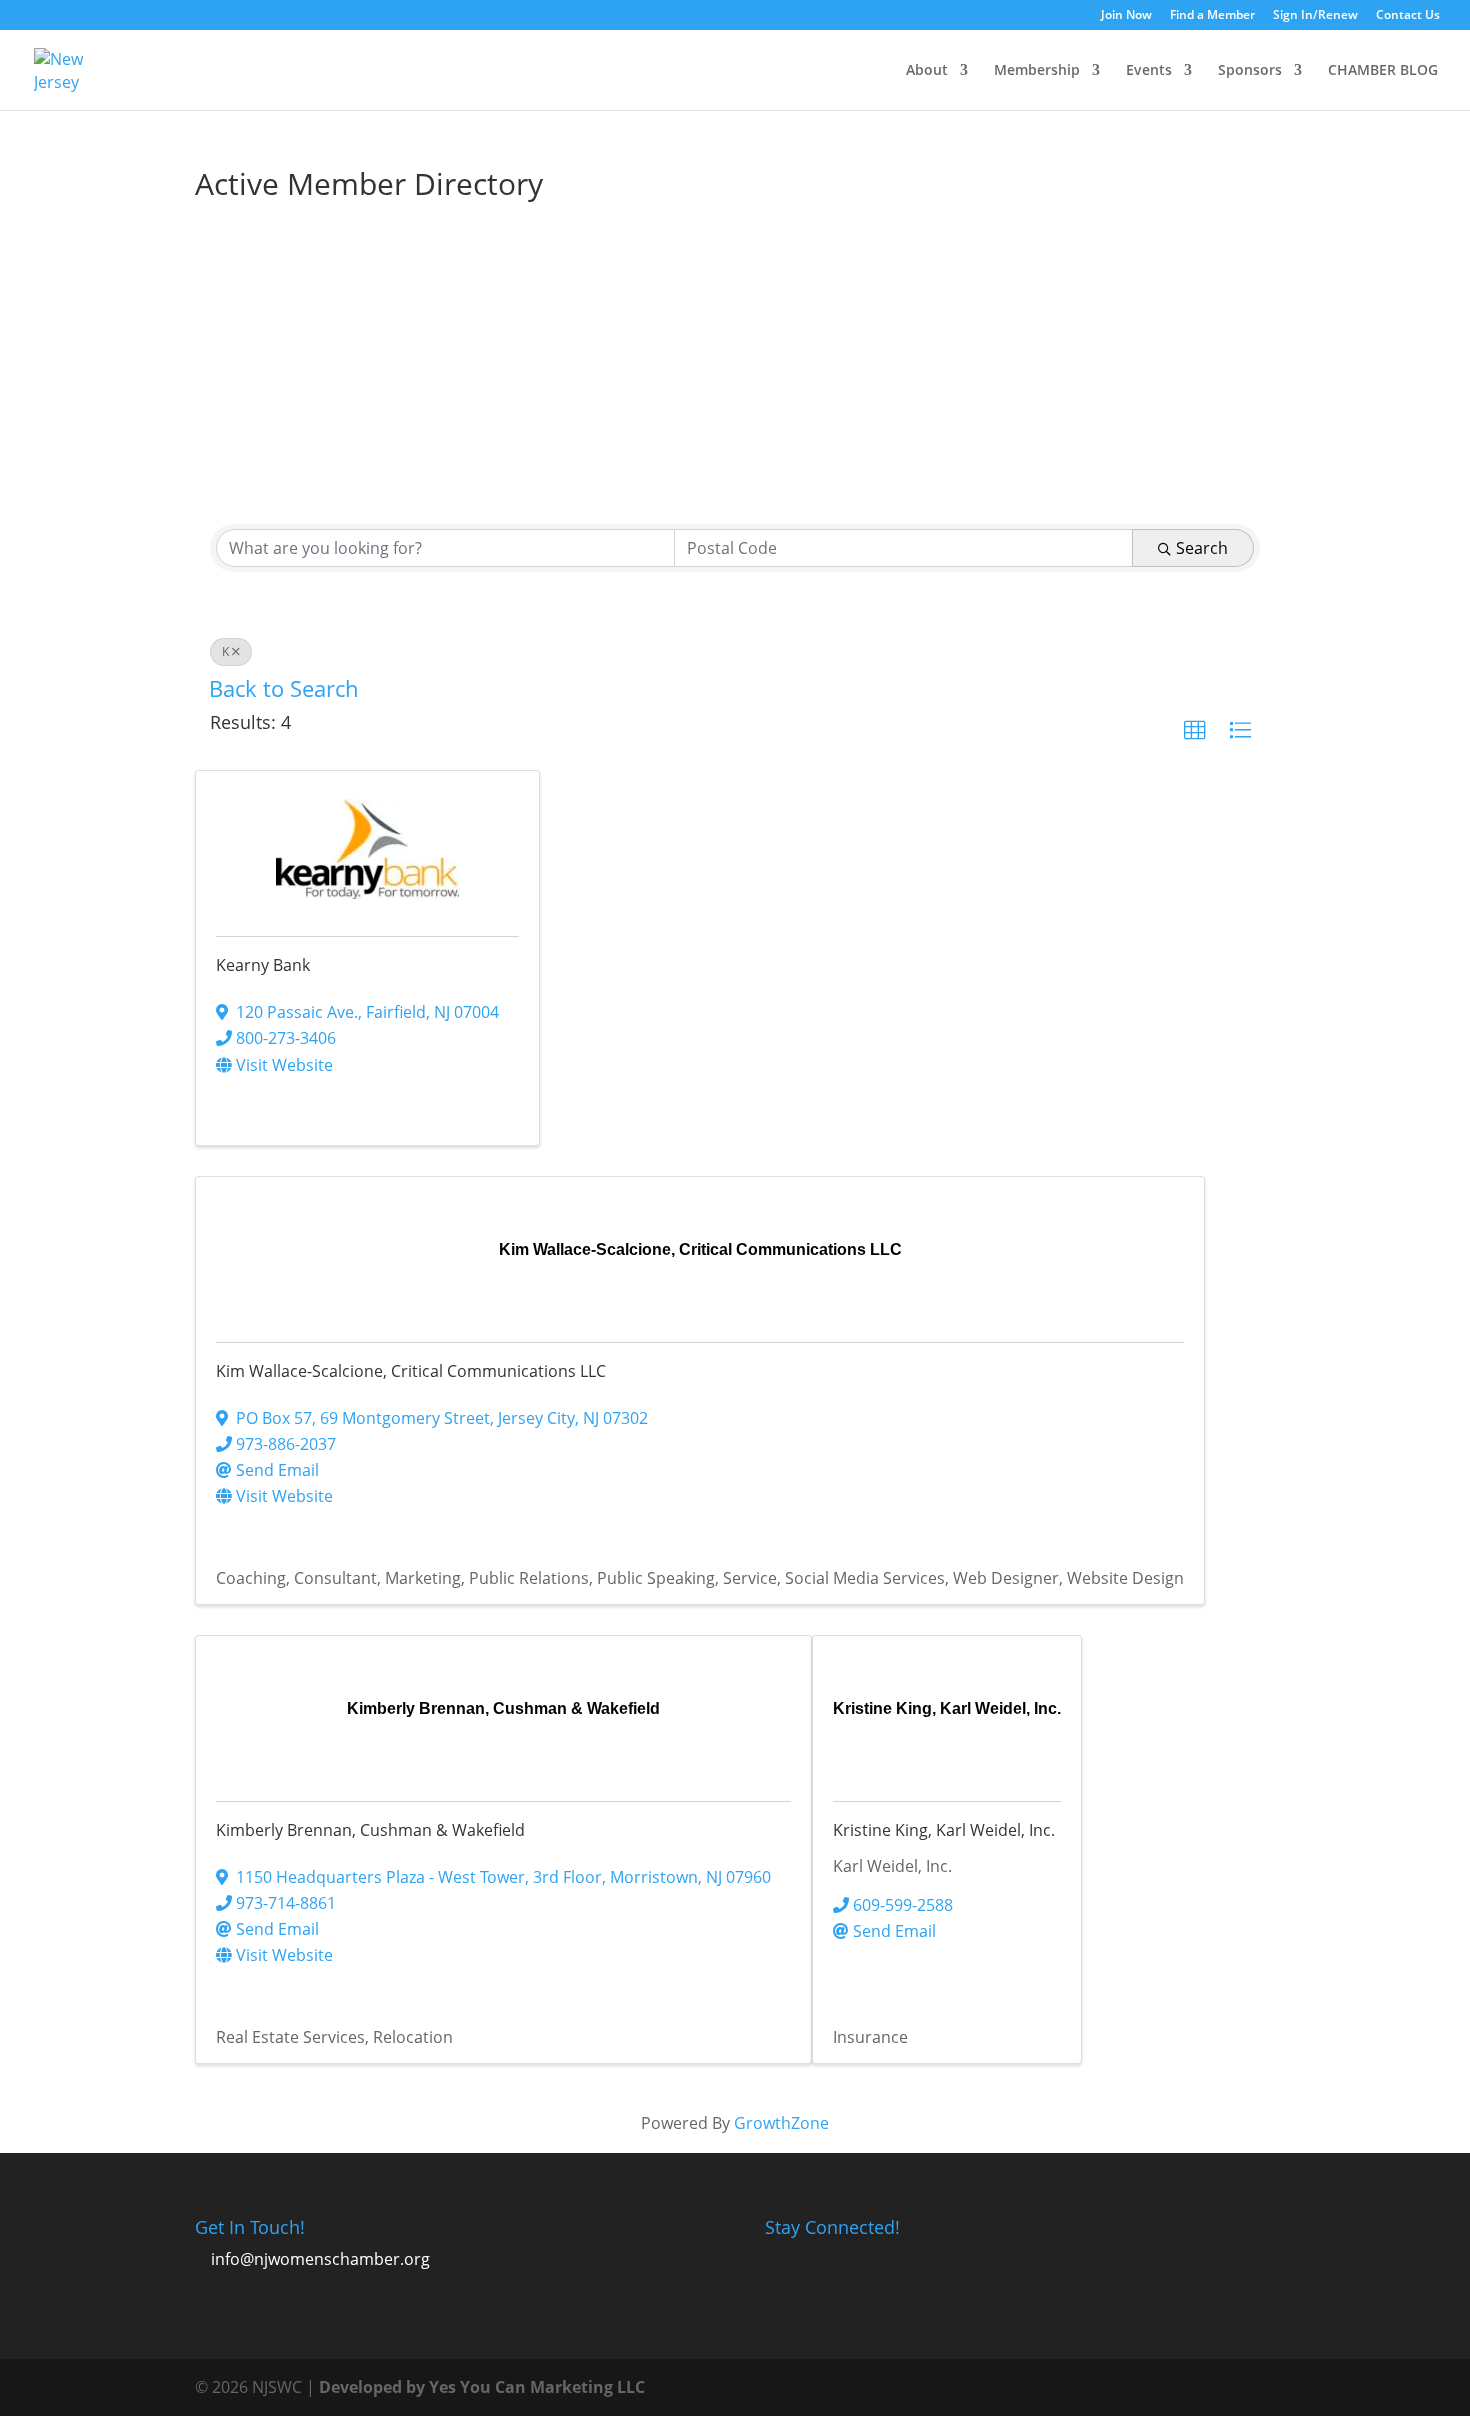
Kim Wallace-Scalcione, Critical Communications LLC (411, 1371)
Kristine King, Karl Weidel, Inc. (944, 1830)
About (927, 71)
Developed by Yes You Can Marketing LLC (482, 2387)
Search (1202, 548)
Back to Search (284, 688)
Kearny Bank (263, 965)
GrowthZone (781, 2123)
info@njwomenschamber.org (320, 2259)
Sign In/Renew (1315, 16)
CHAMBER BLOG (1383, 71)
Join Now (1126, 16)
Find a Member (1212, 16)
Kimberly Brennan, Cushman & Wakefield (370, 1830)
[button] (1195, 731)
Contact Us (1408, 16)
